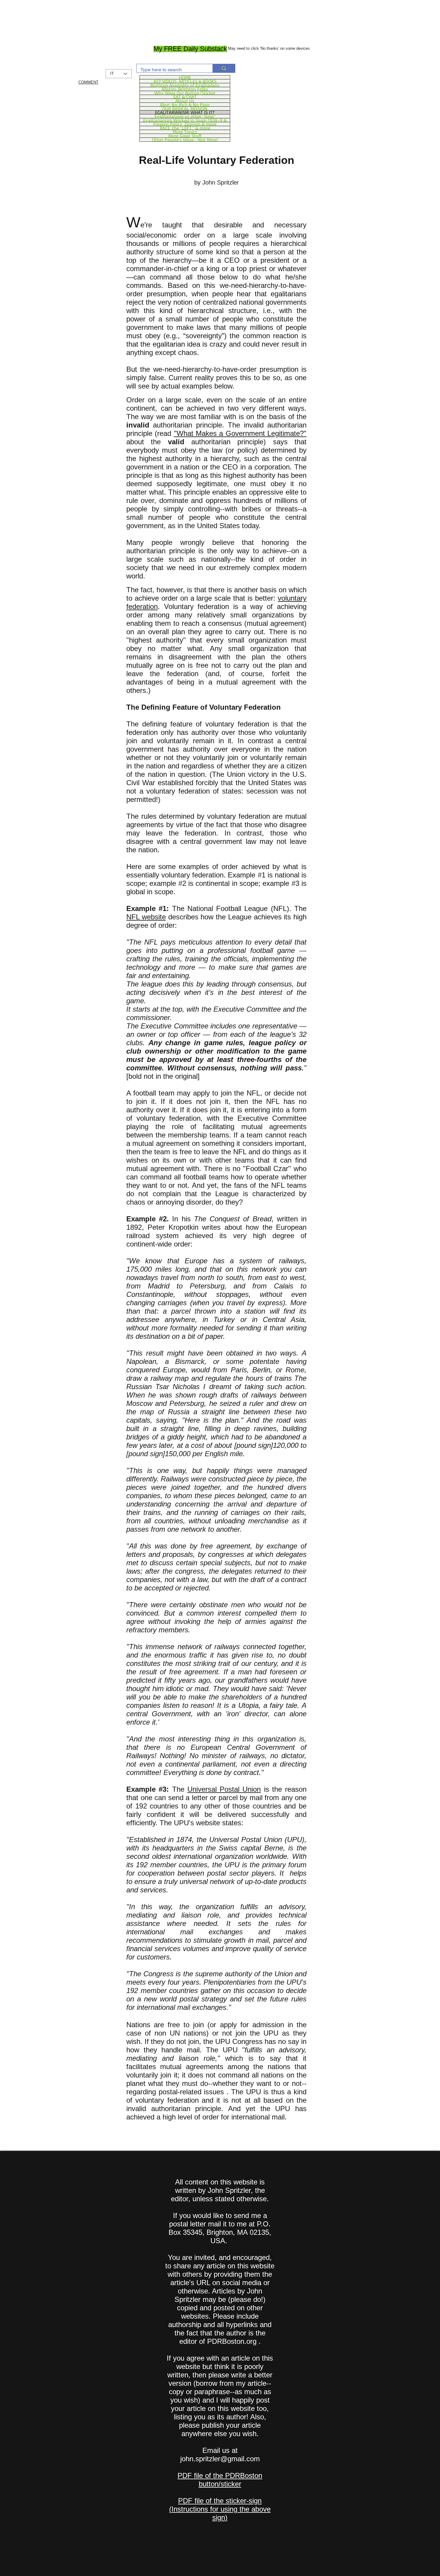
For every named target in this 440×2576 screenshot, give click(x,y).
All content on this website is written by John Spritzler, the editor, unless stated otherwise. (220, 2190)
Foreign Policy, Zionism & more (185, 124)
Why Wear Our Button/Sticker (185, 93)
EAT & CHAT (185, 97)
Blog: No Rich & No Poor (185, 105)
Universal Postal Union (224, 1789)
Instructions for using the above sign (221, 2513)
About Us (185, 101)
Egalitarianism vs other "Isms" (185, 116)
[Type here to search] (224, 68)
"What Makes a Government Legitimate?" (240, 433)
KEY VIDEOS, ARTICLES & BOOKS (185, 81)
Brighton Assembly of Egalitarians (185, 85)
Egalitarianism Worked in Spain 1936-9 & (185, 120)
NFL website (146, 917)
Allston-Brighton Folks (185, 89)
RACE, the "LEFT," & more (185, 128)
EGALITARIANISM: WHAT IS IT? (185, 112)
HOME (185, 77)
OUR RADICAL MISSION (185, 108)
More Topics (185, 132)
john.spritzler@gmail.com (220, 2459)
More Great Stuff (185, 136)
